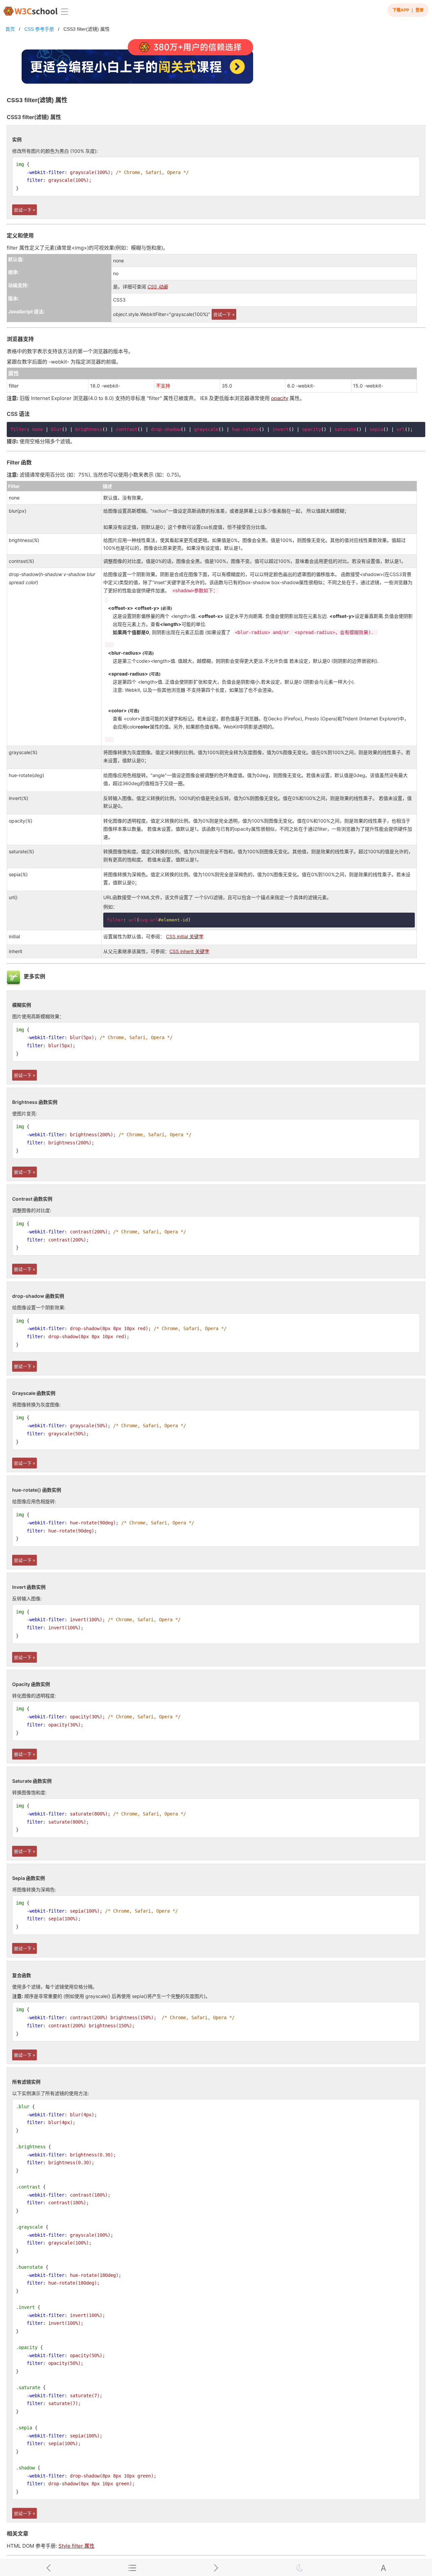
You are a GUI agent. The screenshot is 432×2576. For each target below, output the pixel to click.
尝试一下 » (24, 210)
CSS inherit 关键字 (189, 951)
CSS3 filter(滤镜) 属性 (87, 29)
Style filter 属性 (76, 2546)
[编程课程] (216, 64)
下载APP (401, 10)
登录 (420, 10)
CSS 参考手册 (39, 29)
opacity (280, 398)
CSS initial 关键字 (185, 936)
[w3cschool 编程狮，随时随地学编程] (31, 11)
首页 (10, 29)
